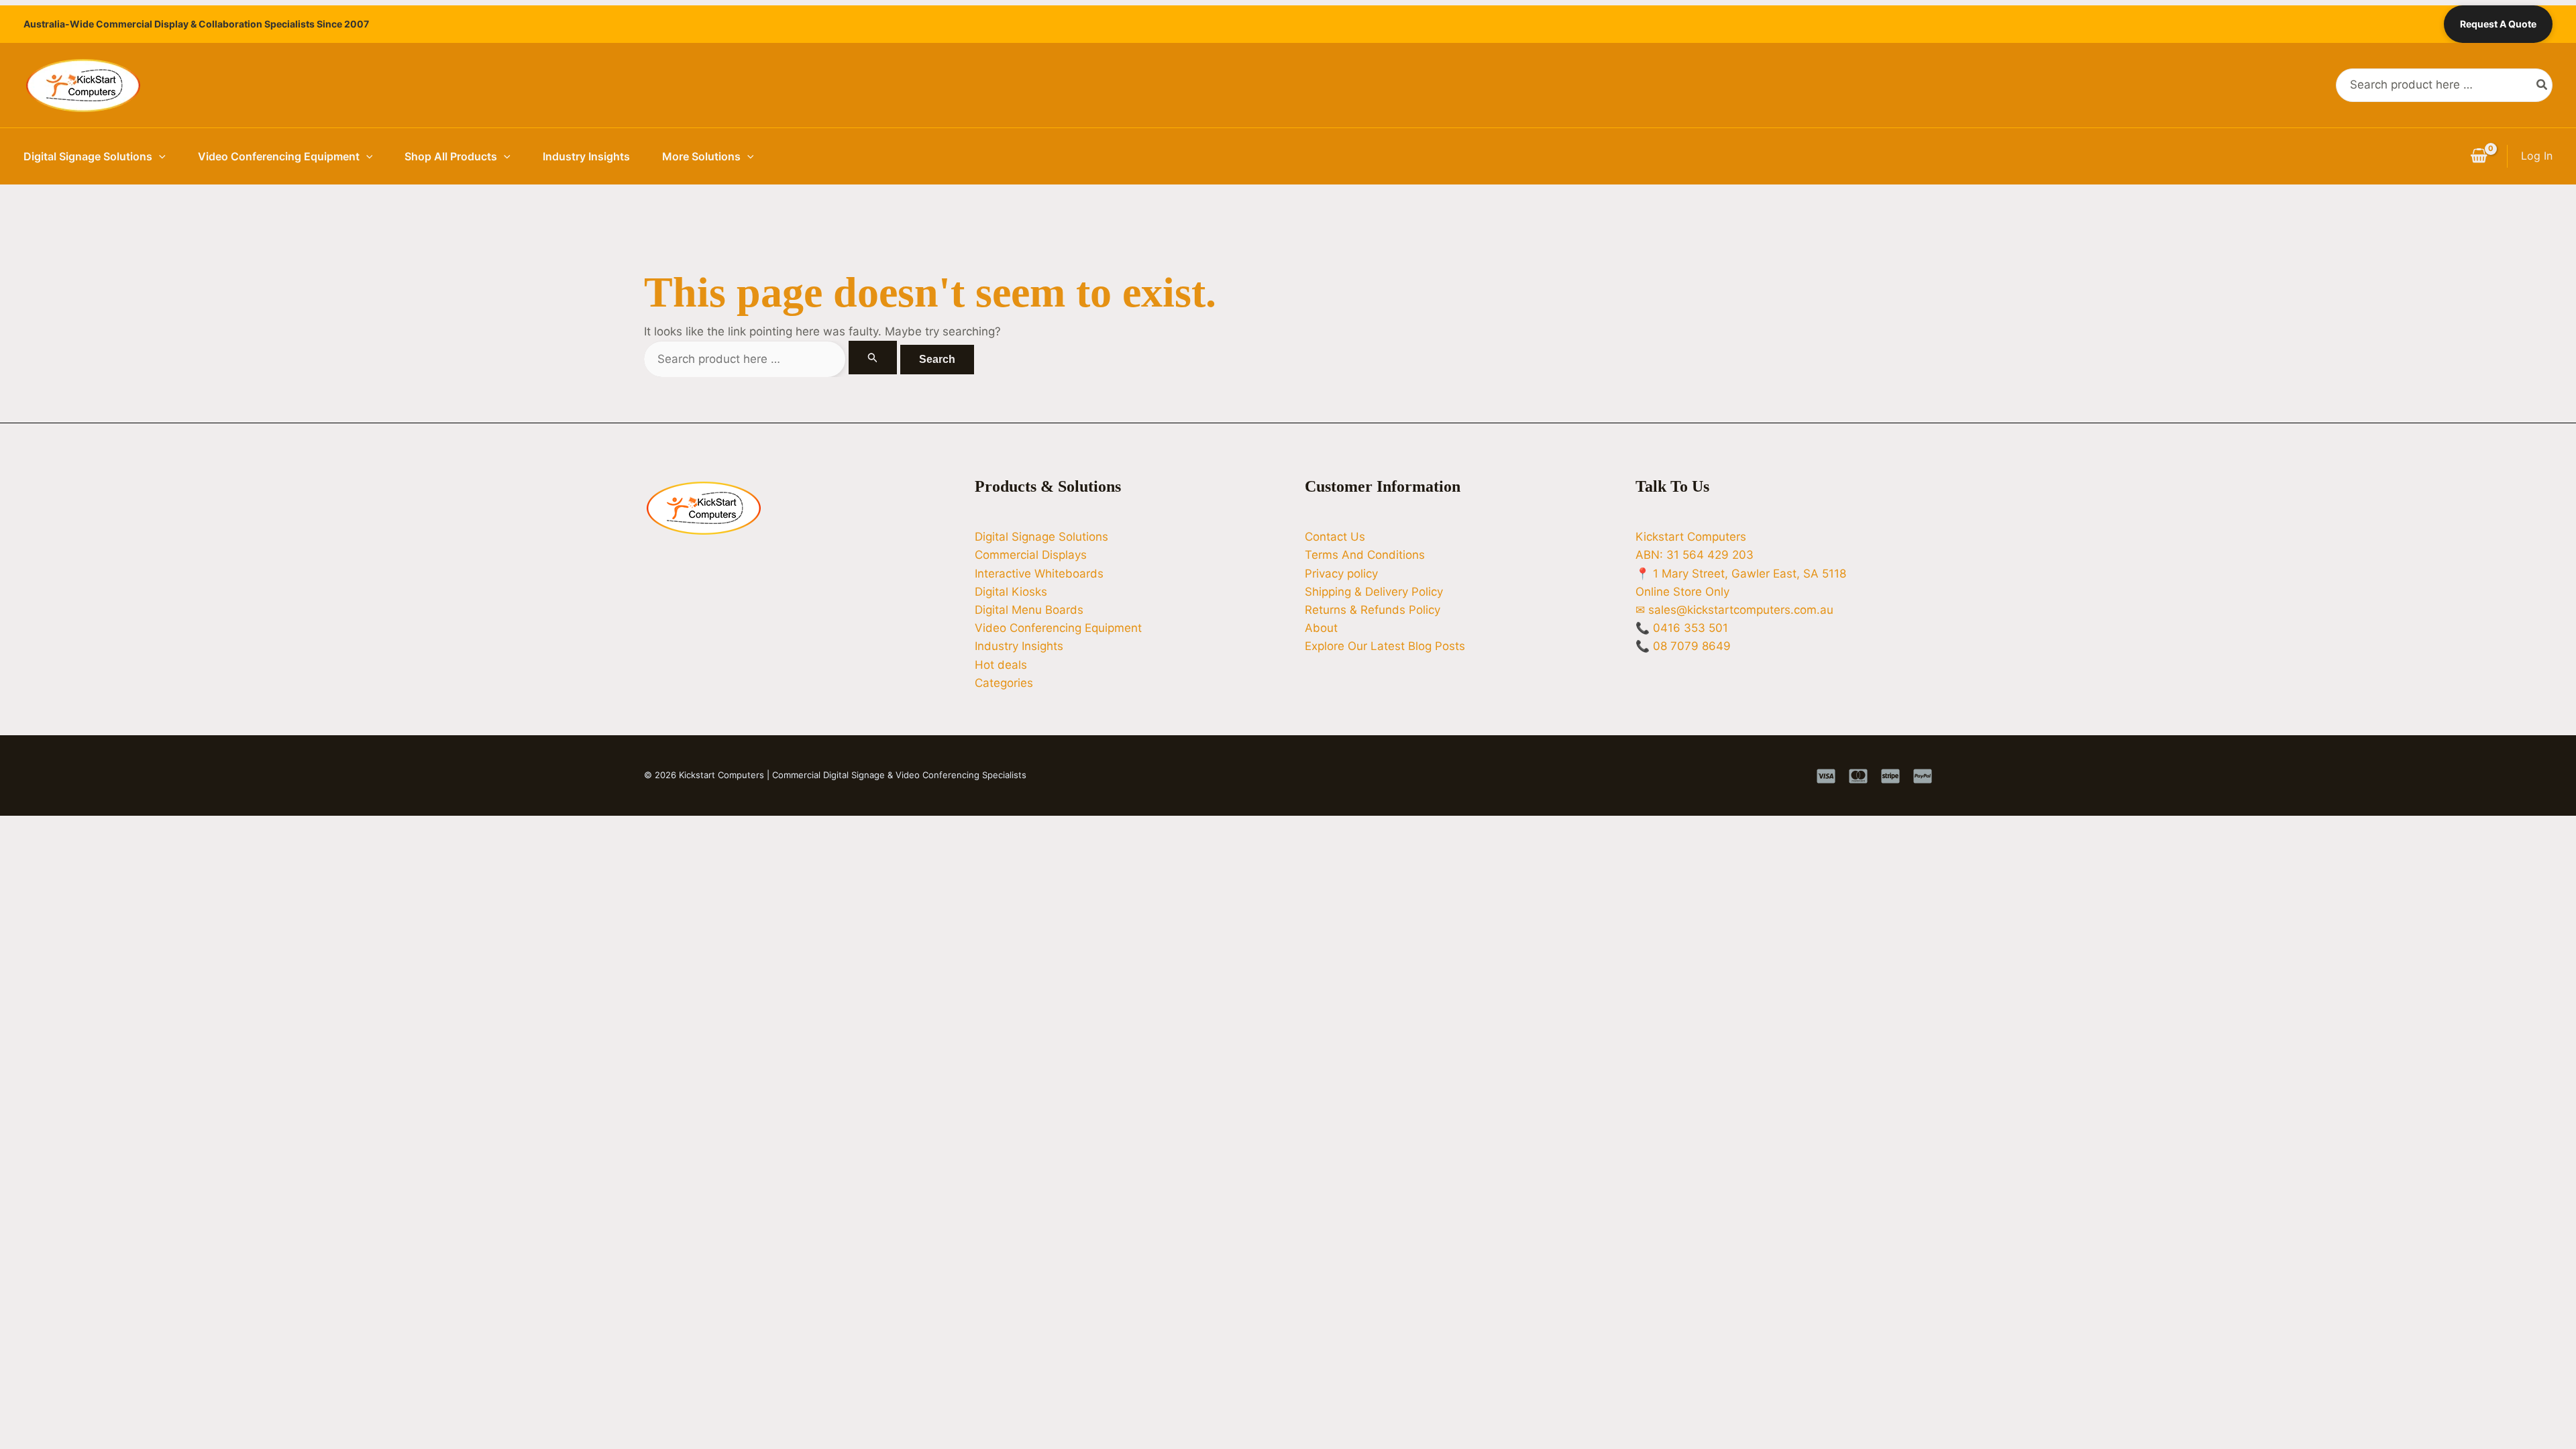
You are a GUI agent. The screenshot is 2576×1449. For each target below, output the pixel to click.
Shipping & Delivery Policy (1374, 592)
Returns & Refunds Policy (1373, 610)
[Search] (2542, 85)
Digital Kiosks (1011, 592)
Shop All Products (451, 156)
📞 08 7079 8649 (1683, 646)
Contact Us (1335, 537)
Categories (1004, 683)
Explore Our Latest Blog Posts (1385, 646)
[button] (159, 156)
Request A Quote (2498, 24)
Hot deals (1001, 665)
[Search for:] (772, 359)
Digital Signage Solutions (88, 156)
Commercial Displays (1031, 555)
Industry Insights (586, 156)
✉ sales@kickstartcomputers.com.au (1734, 610)
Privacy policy (1341, 574)
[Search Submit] (873, 358)
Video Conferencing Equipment (279, 156)
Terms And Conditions (1365, 555)
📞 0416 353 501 (1682, 628)
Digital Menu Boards (1029, 610)
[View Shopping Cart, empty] (2479, 156)
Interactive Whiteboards (1039, 574)
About (1321, 628)
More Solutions (701, 156)
